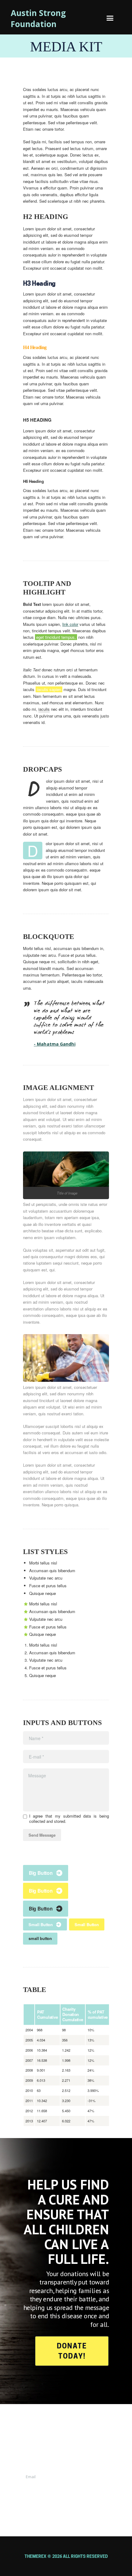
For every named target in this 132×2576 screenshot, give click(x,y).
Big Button (41, 1873)
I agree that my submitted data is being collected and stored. (69, 1819)
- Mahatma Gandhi (55, 1044)
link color (70, 624)
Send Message (42, 1835)
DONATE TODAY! (72, 2351)
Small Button (41, 1924)
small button (40, 1938)
